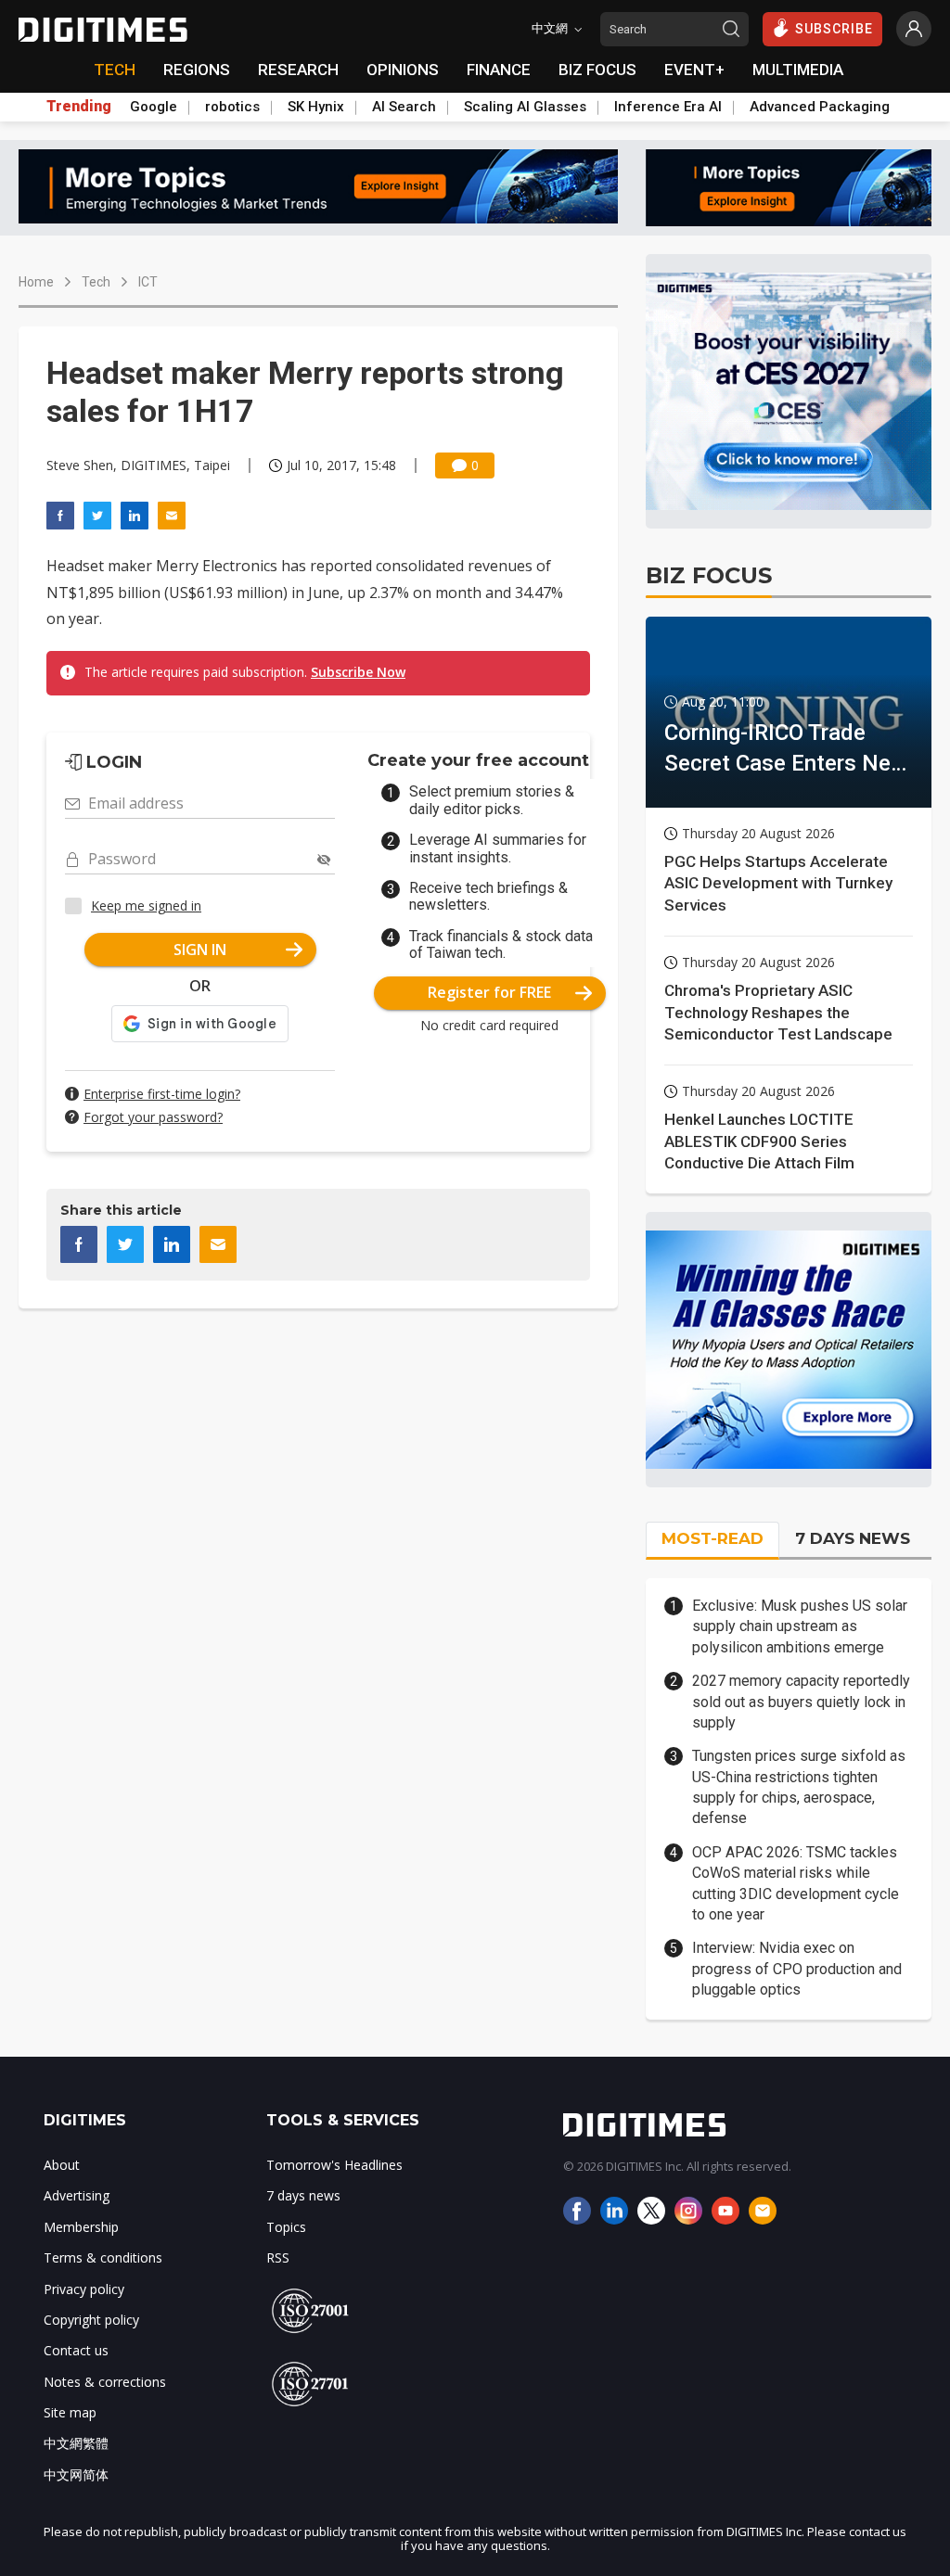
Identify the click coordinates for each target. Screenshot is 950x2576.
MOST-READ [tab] (712, 1538)
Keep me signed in (146, 905)
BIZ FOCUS (597, 70)
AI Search (404, 107)
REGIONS (197, 70)
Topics (286, 2227)
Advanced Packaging (820, 107)
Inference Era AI (668, 107)
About (62, 2165)
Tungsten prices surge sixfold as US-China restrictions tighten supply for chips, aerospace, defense (799, 1787)
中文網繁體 (76, 2443)
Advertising (77, 2195)
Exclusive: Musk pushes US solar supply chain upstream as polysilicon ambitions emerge (800, 1626)
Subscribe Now (358, 672)
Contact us (76, 2350)
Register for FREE (489, 992)
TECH (115, 70)
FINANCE (499, 70)
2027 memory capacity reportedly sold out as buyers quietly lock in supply (801, 1702)
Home (36, 282)
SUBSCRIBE (834, 29)
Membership (81, 2227)
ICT (148, 282)
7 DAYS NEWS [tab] (853, 1538)
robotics (232, 107)
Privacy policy (84, 2289)
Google (154, 107)
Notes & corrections (105, 2382)
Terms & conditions (103, 2257)
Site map (70, 2412)
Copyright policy (91, 2320)
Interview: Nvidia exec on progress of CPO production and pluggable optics (797, 1969)
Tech (96, 282)
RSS (278, 2257)
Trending (79, 107)
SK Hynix (316, 107)
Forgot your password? (153, 1117)
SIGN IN (200, 950)
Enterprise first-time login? (162, 1094)
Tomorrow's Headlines (334, 2165)
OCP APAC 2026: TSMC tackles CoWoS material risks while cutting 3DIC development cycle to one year (796, 1883)
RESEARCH (298, 70)
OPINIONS (403, 70)
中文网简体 (76, 2474)
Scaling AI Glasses (525, 107)
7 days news (303, 2195)
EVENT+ (694, 70)
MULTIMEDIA (798, 70)
